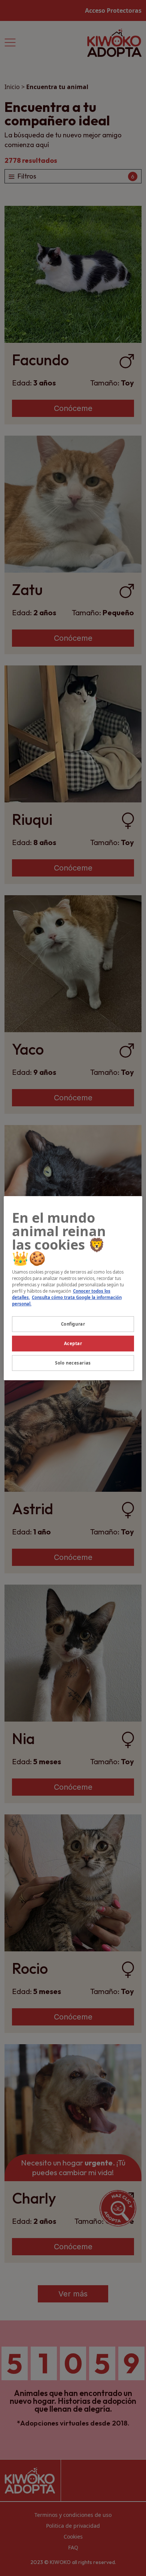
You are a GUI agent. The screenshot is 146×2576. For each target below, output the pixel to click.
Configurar (73, 1324)
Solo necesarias (73, 1363)
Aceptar (73, 1343)
